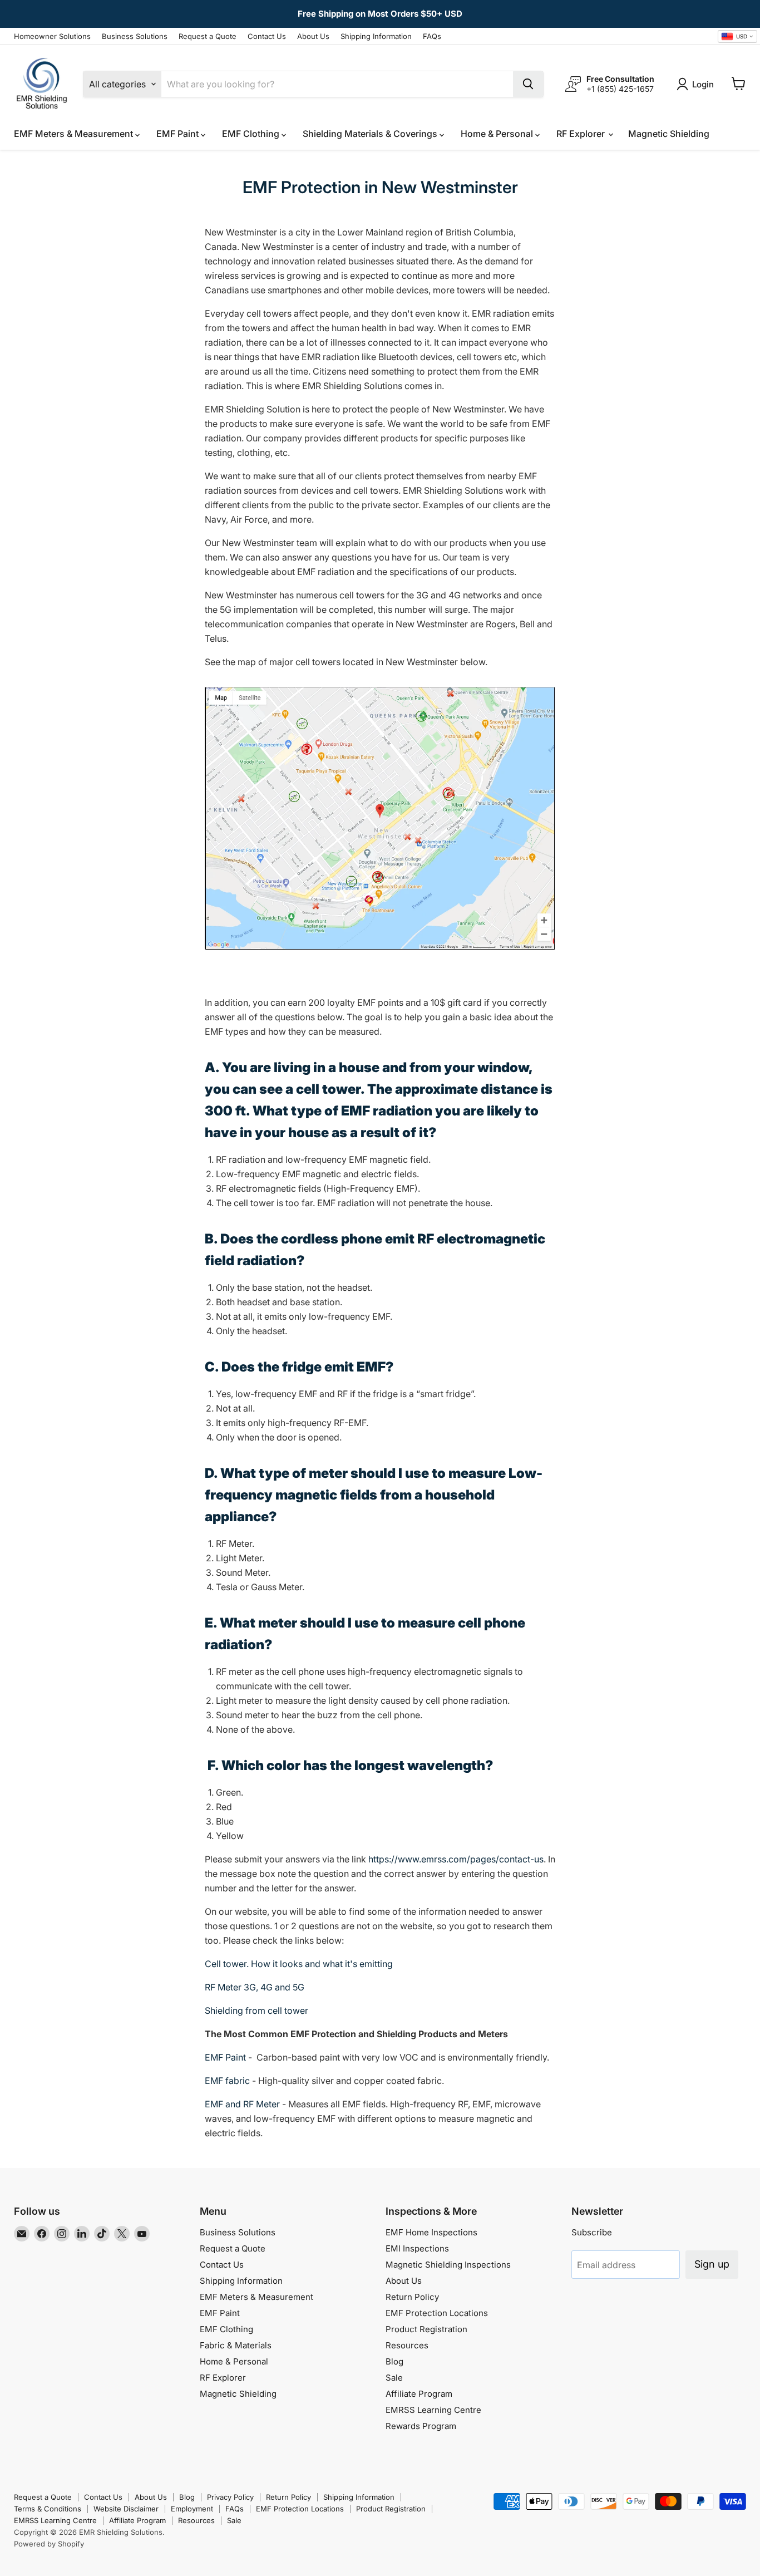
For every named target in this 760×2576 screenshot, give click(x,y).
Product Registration (426, 2329)
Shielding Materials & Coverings (371, 134)
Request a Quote (208, 36)
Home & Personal (498, 134)
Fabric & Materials (236, 2345)
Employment (192, 2509)
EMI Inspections (417, 2248)
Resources (407, 2345)
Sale (394, 2378)
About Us (313, 36)
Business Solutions (135, 36)
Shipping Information (376, 36)
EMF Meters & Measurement (75, 134)
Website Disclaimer (126, 2509)
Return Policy (412, 2297)
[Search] (528, 84)
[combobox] (737, 37)
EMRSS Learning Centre (433, 2410)
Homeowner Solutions (52, 36)
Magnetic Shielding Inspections (448, 2265)
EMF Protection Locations (437, 2313)
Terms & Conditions (48, 2509)
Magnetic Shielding (669, 134)
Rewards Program (421, 2426)
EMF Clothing (252, 134)
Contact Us (267, 36)
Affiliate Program (419, 2394)
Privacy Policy (230, 2497)
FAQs (432, 36)
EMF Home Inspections (431, 2232)
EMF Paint (179, 134)
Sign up (712, 2264)
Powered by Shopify (49, 2544)
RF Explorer (582, 134)
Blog (394, 2361)
